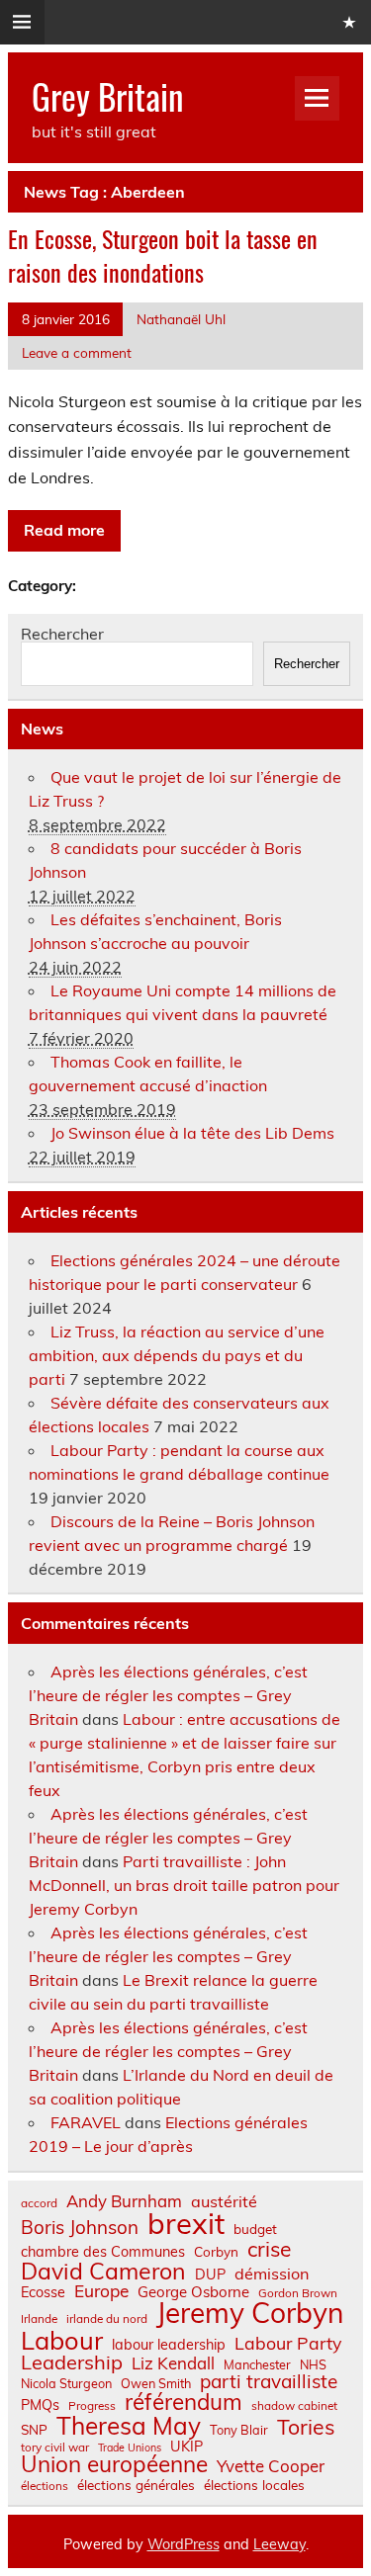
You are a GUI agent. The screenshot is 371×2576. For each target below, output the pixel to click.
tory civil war (55, 2447)
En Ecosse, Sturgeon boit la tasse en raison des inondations (163, 255)
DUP (210, 2275)
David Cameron (103, 2271)
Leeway (279, 2544)
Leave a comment (77, 352)
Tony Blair (239, 2430)
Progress (92, 2406)
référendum (184, 2402)
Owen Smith (156, 2384)
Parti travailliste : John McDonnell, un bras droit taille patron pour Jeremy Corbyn (184, 1885)
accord (39, 2203)
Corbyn (216, 2252)
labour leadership (169, 2345)
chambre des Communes (103, 2252)
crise (269, 2249)
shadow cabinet (294, 2406)
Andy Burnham (124, 2202)
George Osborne (193, 2292)
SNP (34, 2430)
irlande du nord (107, 2319)
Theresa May (129, 2426)
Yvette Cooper (271, 2467)
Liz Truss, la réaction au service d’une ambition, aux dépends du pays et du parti (177, 1355)
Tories (306, 2427)
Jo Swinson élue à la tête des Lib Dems (192, 1133)
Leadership (72, 2362)
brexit (186, 2224)
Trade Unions (130, 2448)
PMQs (40, 2405)
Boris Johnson (80, 2228)
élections (45, 2486)
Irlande (39, 2319)
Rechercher (62, 634)
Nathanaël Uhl (181, 319)
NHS (313, 2365)
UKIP (186, 2447)
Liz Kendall (173, 2364)
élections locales (254, 2485)
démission (272, 2274)
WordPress (184, 2544)
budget (255, 2229)
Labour (62, 2340)
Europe (101, 2291)
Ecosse (43, 2292)
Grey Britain (107, 96)
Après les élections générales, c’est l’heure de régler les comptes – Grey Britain (168, 1695)
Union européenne (114, 2465)
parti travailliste (269, 2382)
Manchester (257, 2365)
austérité (224, 2201)
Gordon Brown (298, 2293)
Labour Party (288, 2344)
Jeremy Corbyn (250, 2313)
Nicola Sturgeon (66, 2384)
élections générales (136, 2485)
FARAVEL (86, 2122)
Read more (64, 530)
